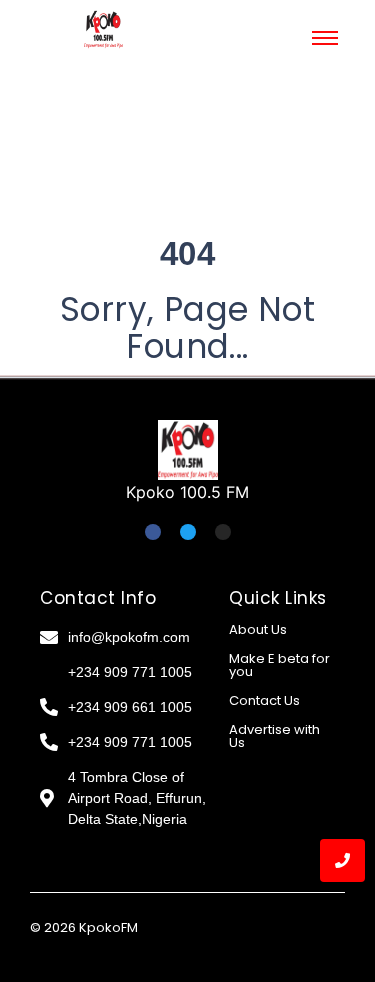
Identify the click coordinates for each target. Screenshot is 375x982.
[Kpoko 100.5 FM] (188, 450)
